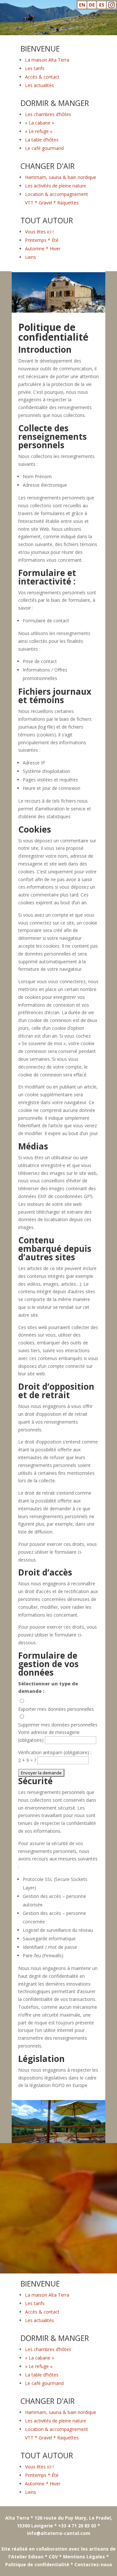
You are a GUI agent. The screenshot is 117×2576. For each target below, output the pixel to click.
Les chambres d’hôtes (48, 114)
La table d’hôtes (42, 140)
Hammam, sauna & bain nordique (61, 177)
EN (82, 5)
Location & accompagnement (57, 194)
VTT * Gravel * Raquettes (52, 203)
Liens (31, 257)
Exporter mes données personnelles (56, 1709)
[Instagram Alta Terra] (111, 6)
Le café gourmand (44, 148)
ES (102, 5)
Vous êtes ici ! (39, 232)
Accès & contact (42, 77)
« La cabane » (39, 123)
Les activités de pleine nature (56, 186)
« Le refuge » (39, 131)
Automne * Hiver (43, 249)
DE (92, 5)
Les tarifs (35, 68)
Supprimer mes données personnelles (58, 1725)
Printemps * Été (42, 240)
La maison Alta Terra (47, 60)
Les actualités (39, 85)
